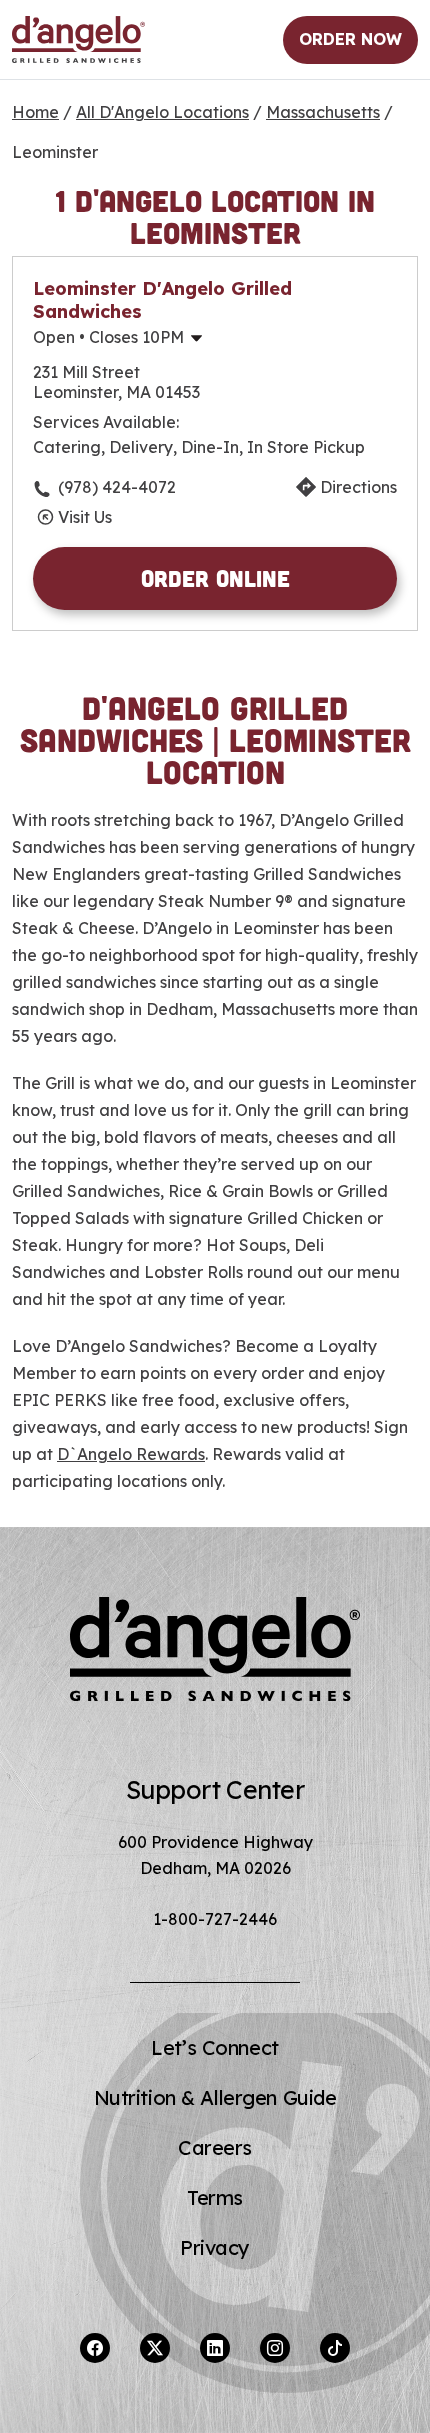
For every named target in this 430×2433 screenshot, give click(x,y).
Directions (358, 487)
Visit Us (85, 517)
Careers (215, 2147)
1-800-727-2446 (215, 1919)
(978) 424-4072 (117, 487)
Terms (215, 2197)
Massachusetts (323, 112)
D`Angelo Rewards (131, 1454)
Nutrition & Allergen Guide (215, 2097)
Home (35, 112)
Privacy (215, 2247)
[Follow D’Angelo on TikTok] (335, 2348)
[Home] (78, 40)
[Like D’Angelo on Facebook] (95, 2348)
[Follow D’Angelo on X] (155, 2348)
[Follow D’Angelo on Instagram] (275, 2348)
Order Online (215, 578)
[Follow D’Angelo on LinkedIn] (215, 2348)
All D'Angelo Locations (162, 112)
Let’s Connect (214, 2047)
